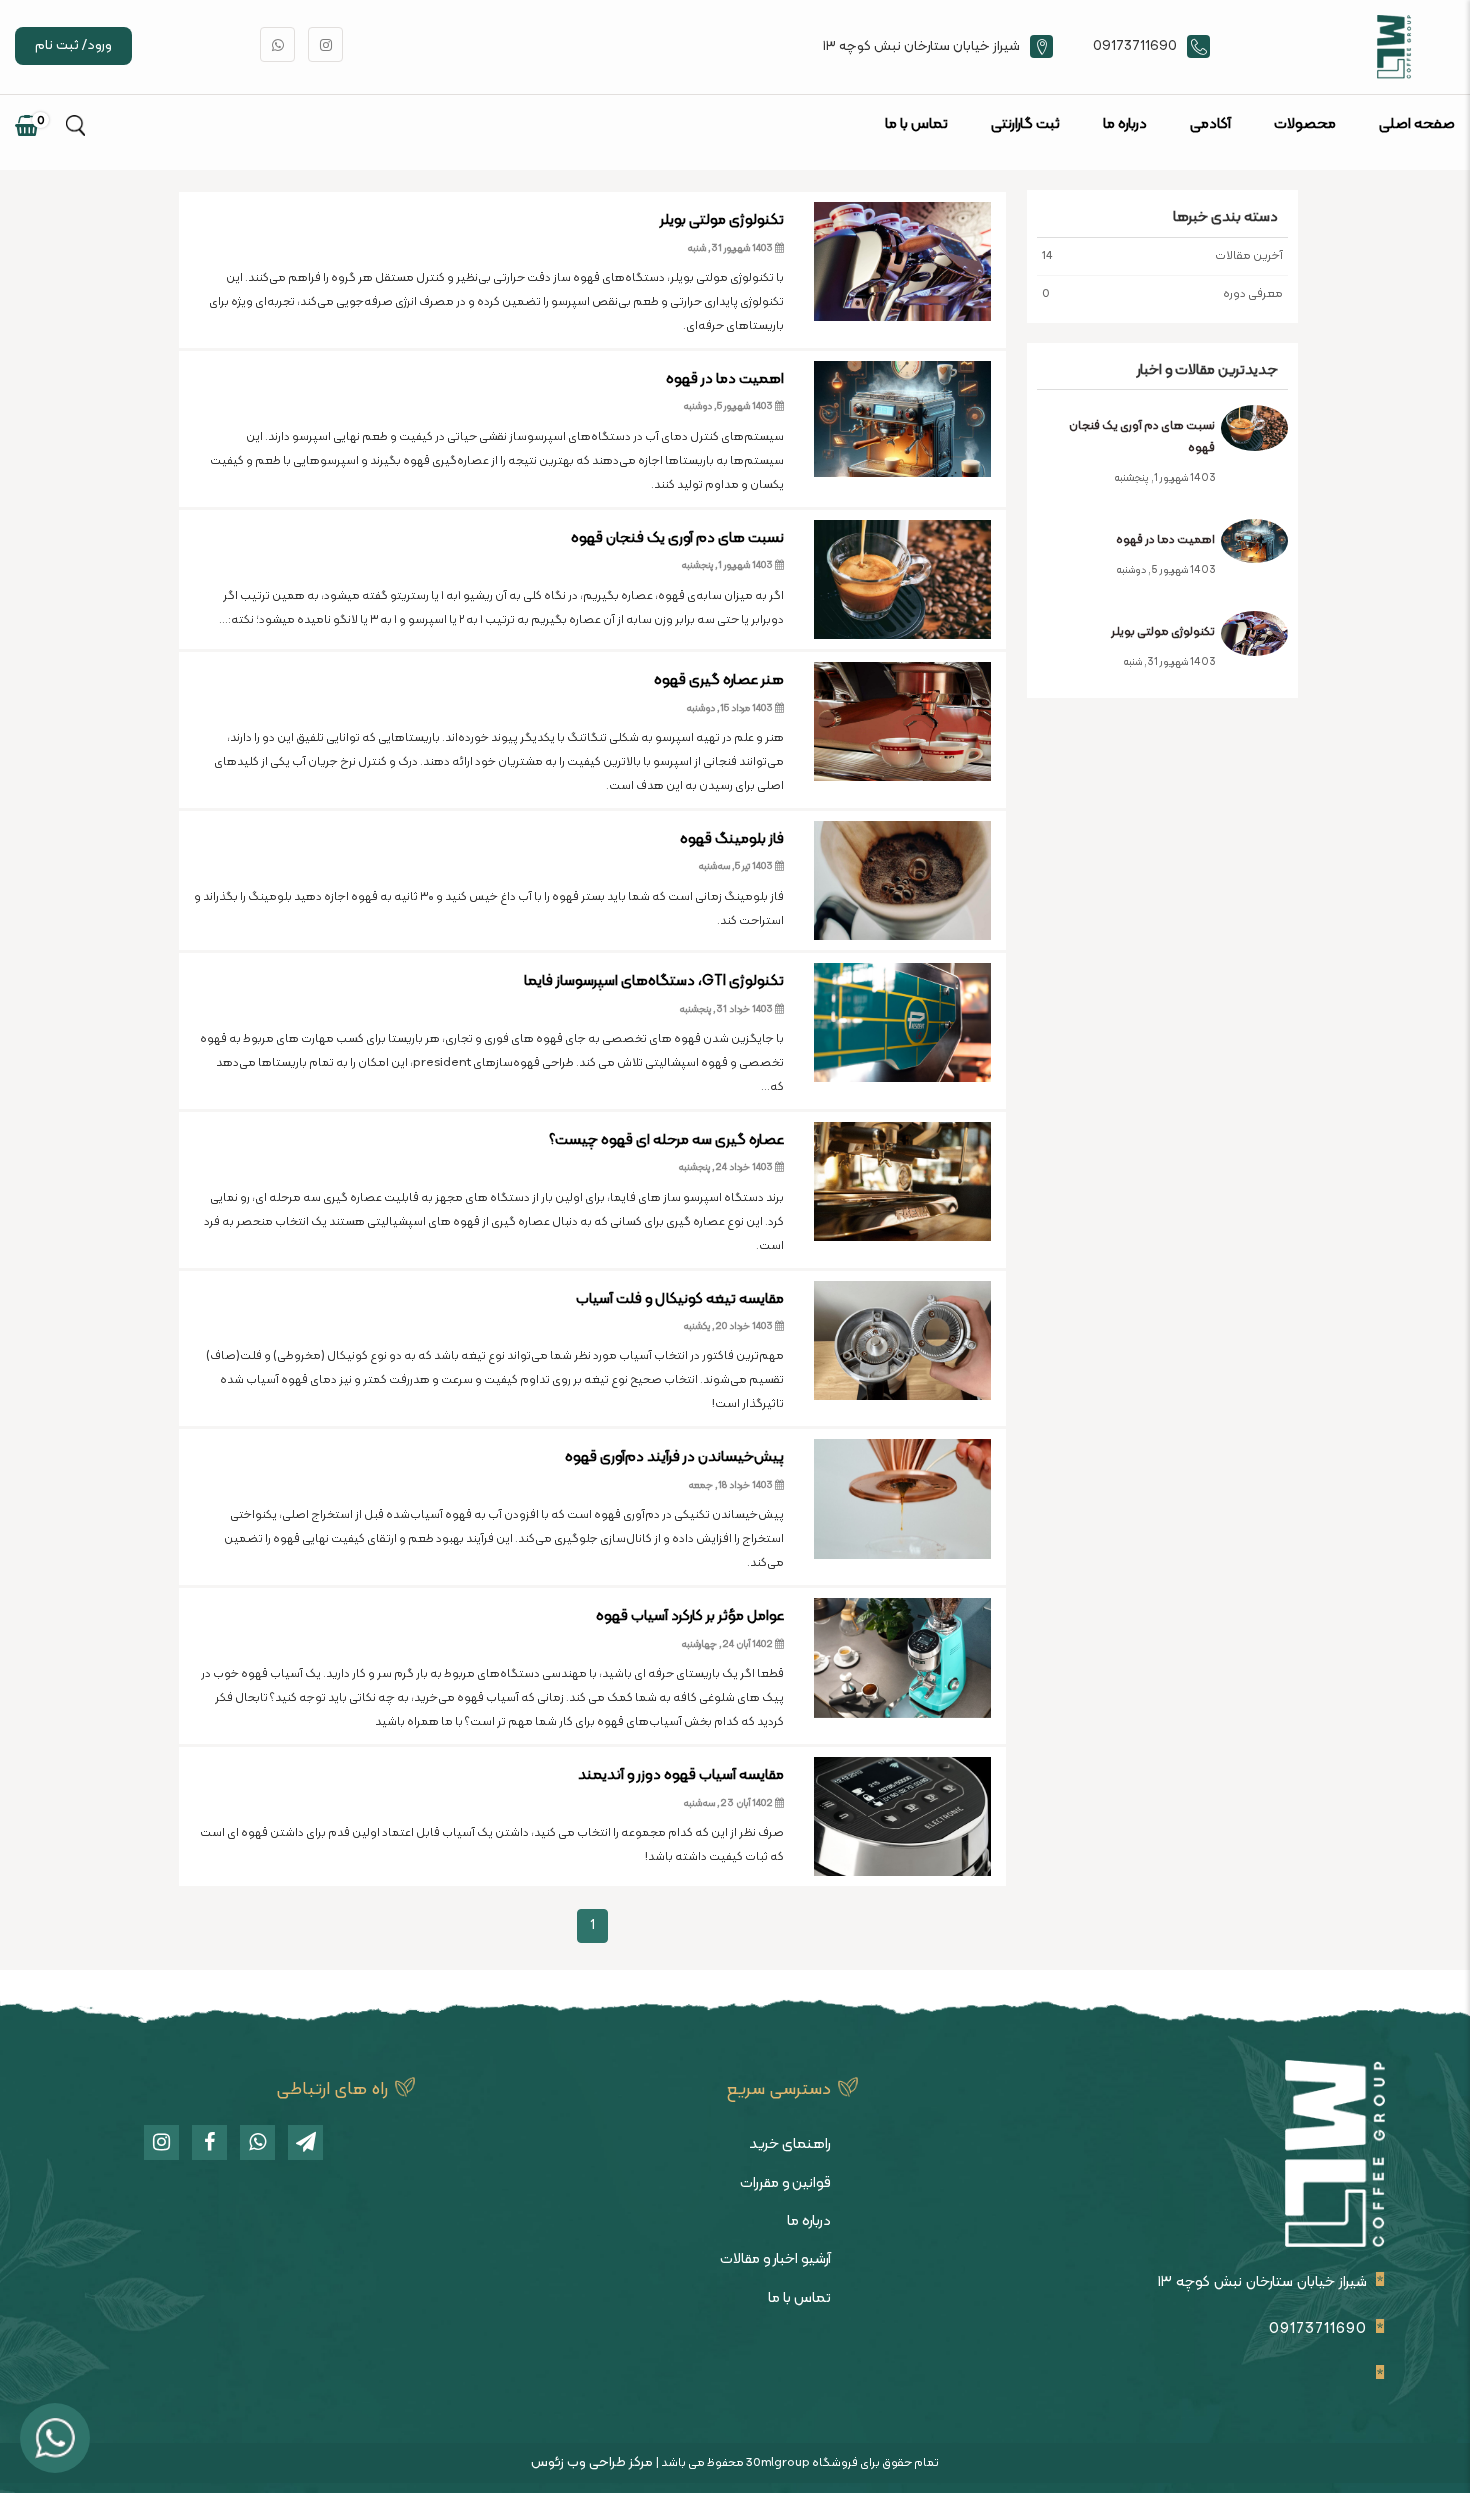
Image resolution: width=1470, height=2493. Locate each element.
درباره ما (1125, 124)
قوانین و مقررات (785, 2183)
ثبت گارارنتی (1025, 124)
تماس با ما (916, 124)
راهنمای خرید (790, 2144)
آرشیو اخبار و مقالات (775, 2259)
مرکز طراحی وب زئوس (592, 2462)
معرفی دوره (1162, 294)
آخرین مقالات (1162, 256)
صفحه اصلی (1417, 124)
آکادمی (1210, 124)
